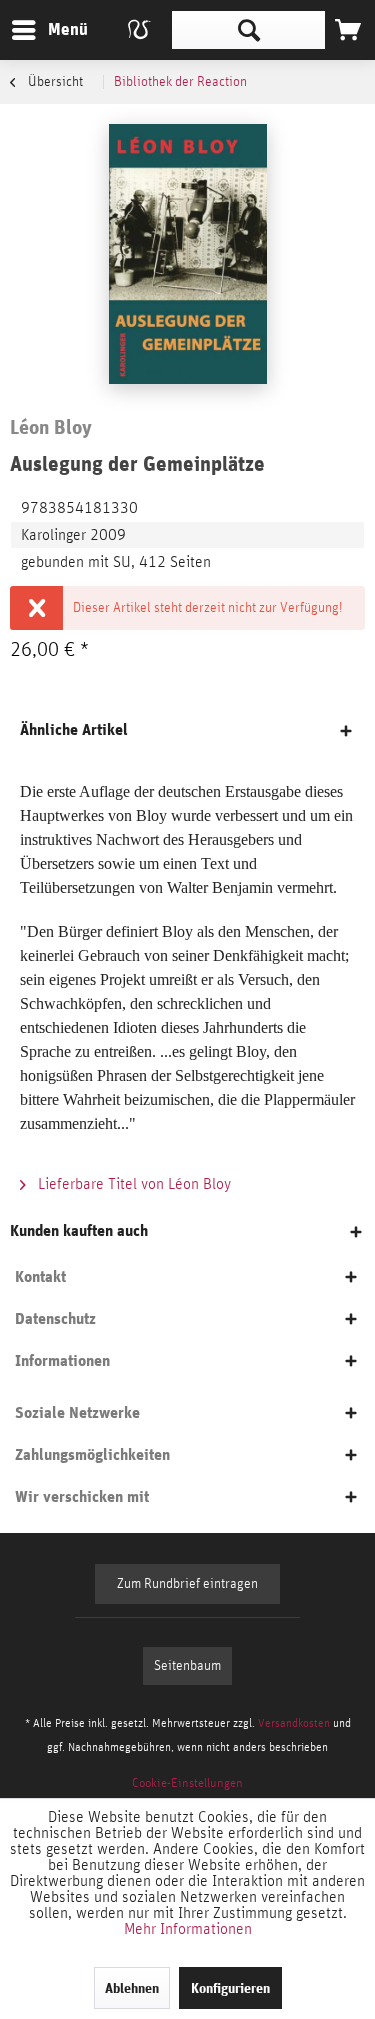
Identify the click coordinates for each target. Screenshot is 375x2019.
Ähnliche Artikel (74, 729)
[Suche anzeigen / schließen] (248, 30)
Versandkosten (294, 1723)
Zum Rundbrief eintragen (187, 1584)
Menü (53, 29)
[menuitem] (49, 30)
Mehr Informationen (188, 1929)
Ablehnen (132, 1988)
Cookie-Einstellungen (187, 1783)
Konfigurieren (230, 1988)
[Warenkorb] (348, 30)
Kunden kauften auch (79, 1230)
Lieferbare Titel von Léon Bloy (132, 1184)
